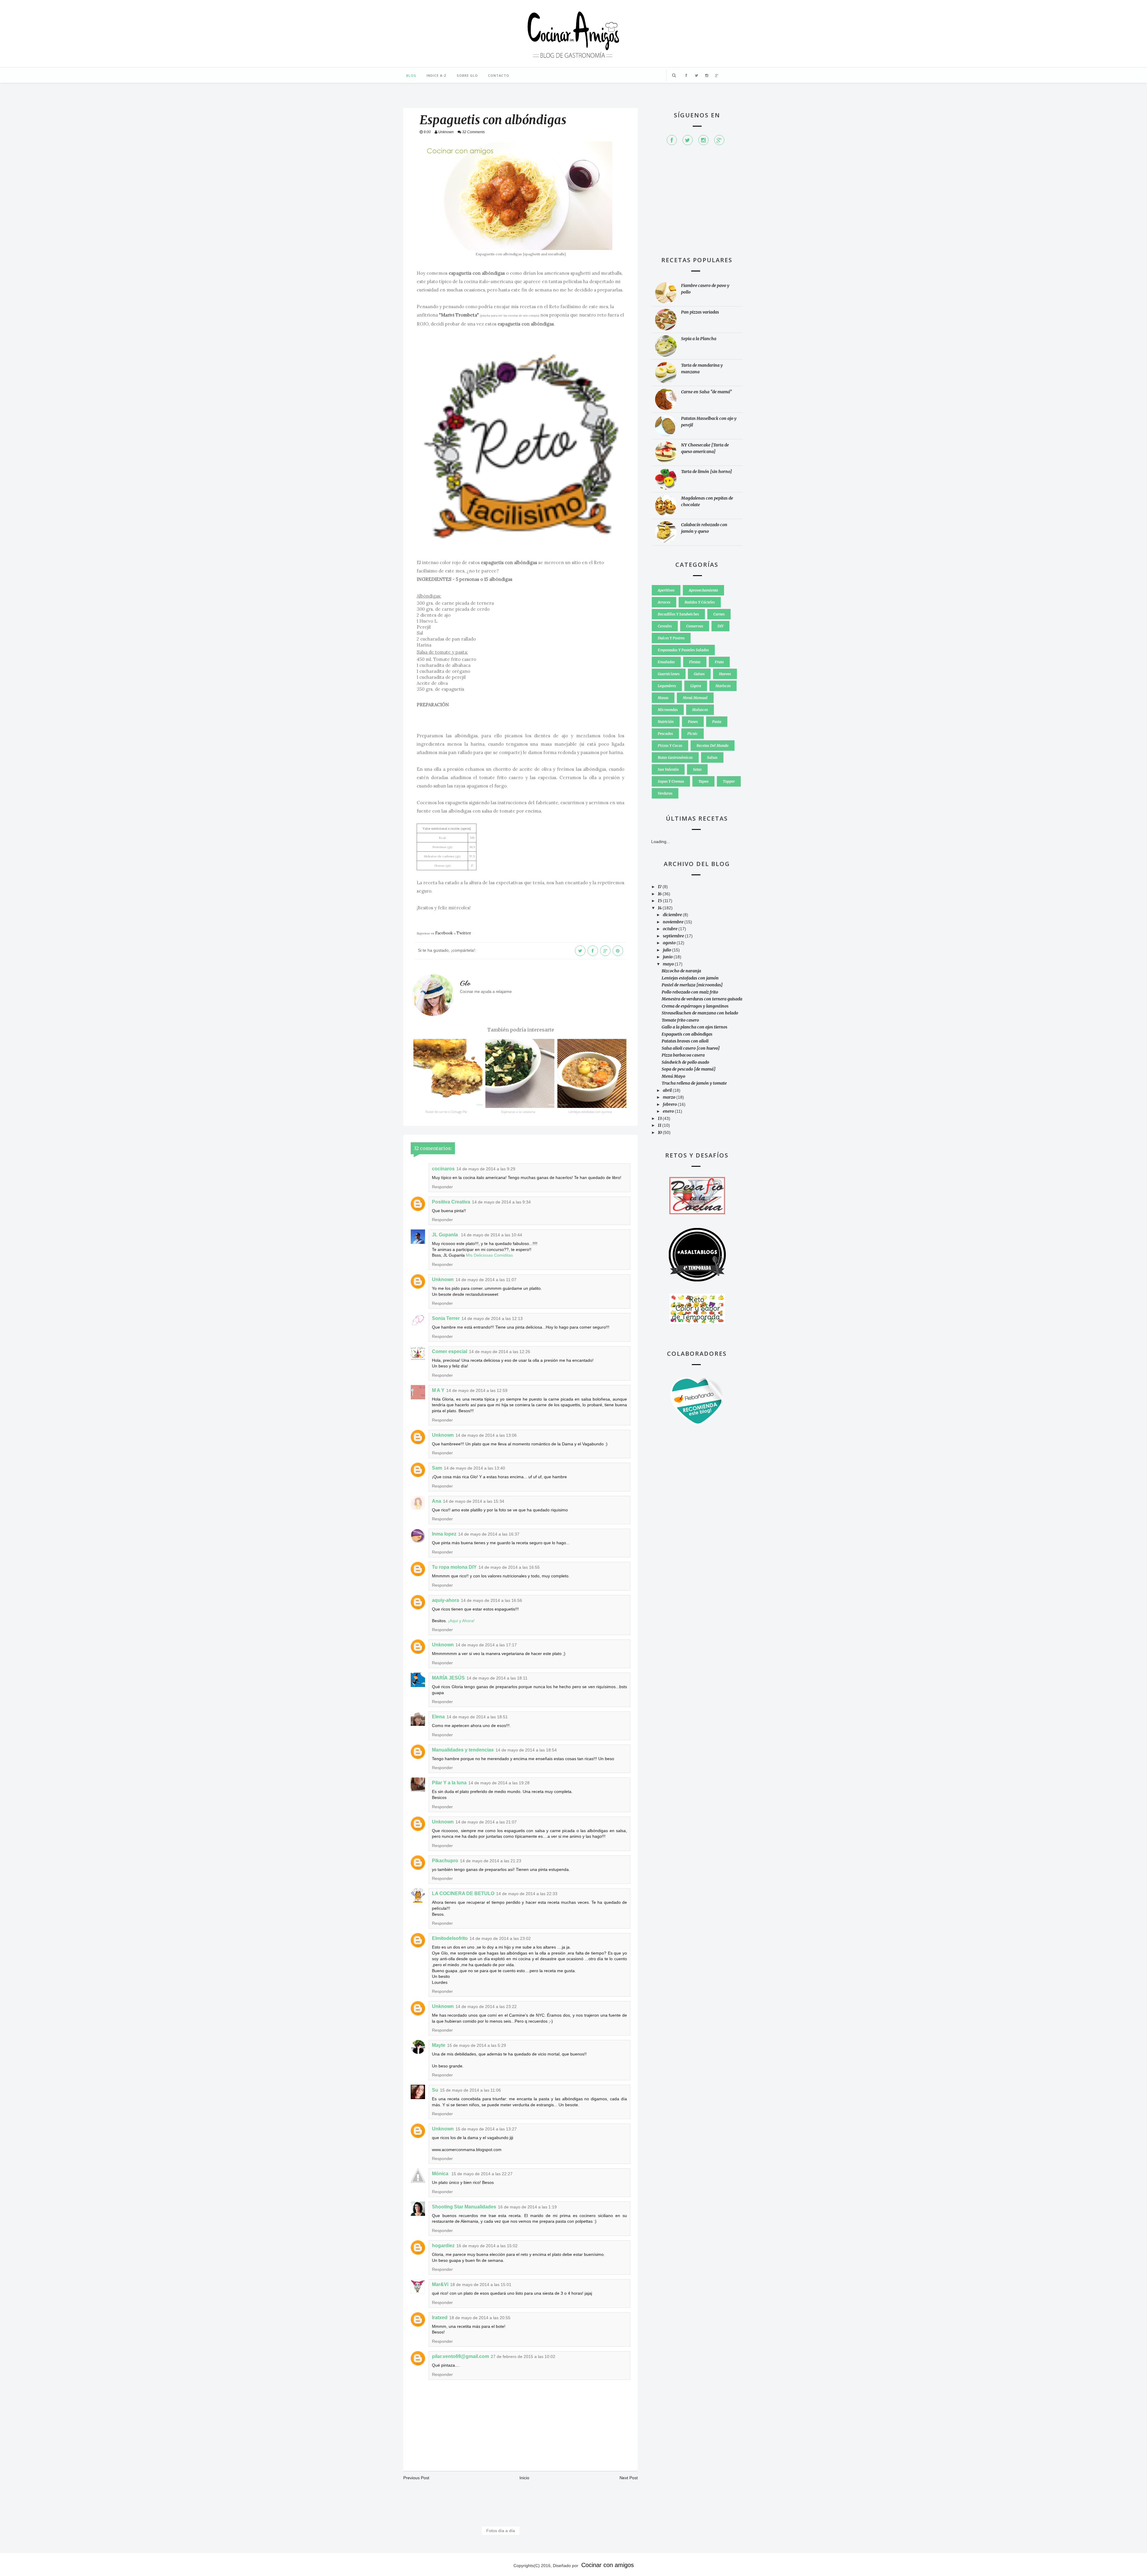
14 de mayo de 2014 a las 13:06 (486, 1435)
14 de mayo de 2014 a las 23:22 (486, 2007)
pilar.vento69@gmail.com (460, 2356)
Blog (411, 75)
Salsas (712, 757)
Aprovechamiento (703, 590)
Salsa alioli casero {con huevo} (691, 1048)
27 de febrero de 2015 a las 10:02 (523, 2357)
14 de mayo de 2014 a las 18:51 (477, 1717)
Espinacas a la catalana (518, 1112)
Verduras (665, 793)
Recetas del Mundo (713, 746)
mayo (669, 964)
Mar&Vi (440, 2284)
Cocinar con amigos (608, 2565)
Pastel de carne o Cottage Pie (446, 1112)
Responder (442, 1187)
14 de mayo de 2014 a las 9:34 (501, 1202)
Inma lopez (444, 1534)
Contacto (499, 75)
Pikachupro (445, 1861)
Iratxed (440, 2318)
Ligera (696, 686)
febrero (670, 1104)
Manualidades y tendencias (463, 1750)
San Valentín (668, 769)
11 (660, 1125)
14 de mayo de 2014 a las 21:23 (491, 1861)
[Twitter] (688, 140)
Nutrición (666, 722)
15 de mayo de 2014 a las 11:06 (470, 2090)
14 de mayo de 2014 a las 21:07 (486, 1822)
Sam (437, 1468)
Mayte (439, 2045)
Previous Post (416, 2478)
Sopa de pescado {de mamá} (689, 1069)
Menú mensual (695, 698)
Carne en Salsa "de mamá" (707, 392)
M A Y (438, 1390)
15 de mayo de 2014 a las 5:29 (477, 2045)
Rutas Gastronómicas (675, 757)
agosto (670, 943)
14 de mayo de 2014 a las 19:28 (499, 1783)
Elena (438, 1717)
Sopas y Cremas (671, 781)
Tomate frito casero (680, 1020)
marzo (670, 1097)
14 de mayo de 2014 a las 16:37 (489, 1534)
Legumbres (667, 686)
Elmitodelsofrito (450, 1938)
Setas (697, 769)
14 (660, 908)
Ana (437, 1501)
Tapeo (703, 781)
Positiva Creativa (451, 1202)
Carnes (719, 614)
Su (435, 2090)
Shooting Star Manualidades (464, 2207)
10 (660, 1132)
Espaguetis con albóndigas (687, 1034)
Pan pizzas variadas (700, 312)
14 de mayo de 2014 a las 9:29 (486, 1169)
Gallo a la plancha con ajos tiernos (694, 1027)
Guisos (699, 674)
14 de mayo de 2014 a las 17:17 (486, 1645)
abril (668, 1090)
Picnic (693, 734)
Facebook (444, 933)
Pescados (665, 734)
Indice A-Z (437, 75)
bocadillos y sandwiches (678, 614)
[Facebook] (672, 140)
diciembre (673, 915)
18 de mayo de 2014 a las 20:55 (480, 2318)
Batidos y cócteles (700, 602)
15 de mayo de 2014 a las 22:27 (482, 2174)
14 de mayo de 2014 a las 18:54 (526, 1750)
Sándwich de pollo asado (685, 1062)
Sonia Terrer (446, 1318)
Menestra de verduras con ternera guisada (702, 999)
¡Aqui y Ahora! (461, 1621)
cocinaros (443, 1169)
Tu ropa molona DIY (454, 1567)
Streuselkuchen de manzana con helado (700, 1013)
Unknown (443, 1279)
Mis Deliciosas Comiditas (489, 1255)
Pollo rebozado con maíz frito (690, 992)
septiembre (674, 936)
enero (669, 1111)
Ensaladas (666, 662)
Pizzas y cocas (670, 746)
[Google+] (719, 140)
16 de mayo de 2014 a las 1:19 (527, 2207)
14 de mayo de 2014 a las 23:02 (500, 1938)
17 (660, 887)
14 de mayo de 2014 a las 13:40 (474, 1468)
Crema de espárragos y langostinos (695, 1006)
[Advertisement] (697, 204)
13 (660, 1118)
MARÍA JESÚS (448, 1678)
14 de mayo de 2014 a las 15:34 (474, 1501)
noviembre (674, 922)
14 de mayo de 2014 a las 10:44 (492, 1235)
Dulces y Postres (671, 638)
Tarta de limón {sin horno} (707, 472)
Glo (465, 983)
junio (668, 957)
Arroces (664, 602)
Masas (663, 698)
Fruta (719, 662)
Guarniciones (669, 674)
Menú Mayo (673, 1076)
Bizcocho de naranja (681, 971)
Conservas (695, 626)
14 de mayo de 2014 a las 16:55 (509, 1567)
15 (660, 901)
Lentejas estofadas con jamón (690, 978)
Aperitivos (666, 590)
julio (667, 950)
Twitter (464, 933)
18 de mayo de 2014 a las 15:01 (481, 2285)
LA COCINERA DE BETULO (463, 1893)
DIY (720, 626)
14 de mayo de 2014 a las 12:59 (477, 1390)
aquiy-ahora (446, 1600)
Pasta (717, 722)
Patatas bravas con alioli (685, 1041)
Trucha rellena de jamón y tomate (694, 1083)
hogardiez (443, 2246)
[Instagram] (703, 140)
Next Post (629, 2478)
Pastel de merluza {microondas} (692, 985)
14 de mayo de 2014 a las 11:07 (486, 1280)
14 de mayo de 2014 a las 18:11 (497, 1678)
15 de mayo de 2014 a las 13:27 (486, 2129)
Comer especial (450, 1351)
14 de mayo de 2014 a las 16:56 (492, 1600)
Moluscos (700, 710)
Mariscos (723, 686)
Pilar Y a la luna (449, 1783)
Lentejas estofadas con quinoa (590, 1112)
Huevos (725, 674)
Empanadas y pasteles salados (683, 650)
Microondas (668, 710)
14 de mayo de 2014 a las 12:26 (500, 1352)
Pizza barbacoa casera (683, 1055)
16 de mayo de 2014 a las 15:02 (487, 2246)
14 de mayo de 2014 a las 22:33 (527, 1894)
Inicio (524, 2478)
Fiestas (695, 662)
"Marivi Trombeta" (459, 315)
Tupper (729, 781)
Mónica (441, 2174)
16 (660, 894)
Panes (693, 722)
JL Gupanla (446, 1235)
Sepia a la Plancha (699, 339)
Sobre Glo (467, 75)
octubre (671, 929)
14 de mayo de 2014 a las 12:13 (492, 1318)
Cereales (665, 626)
